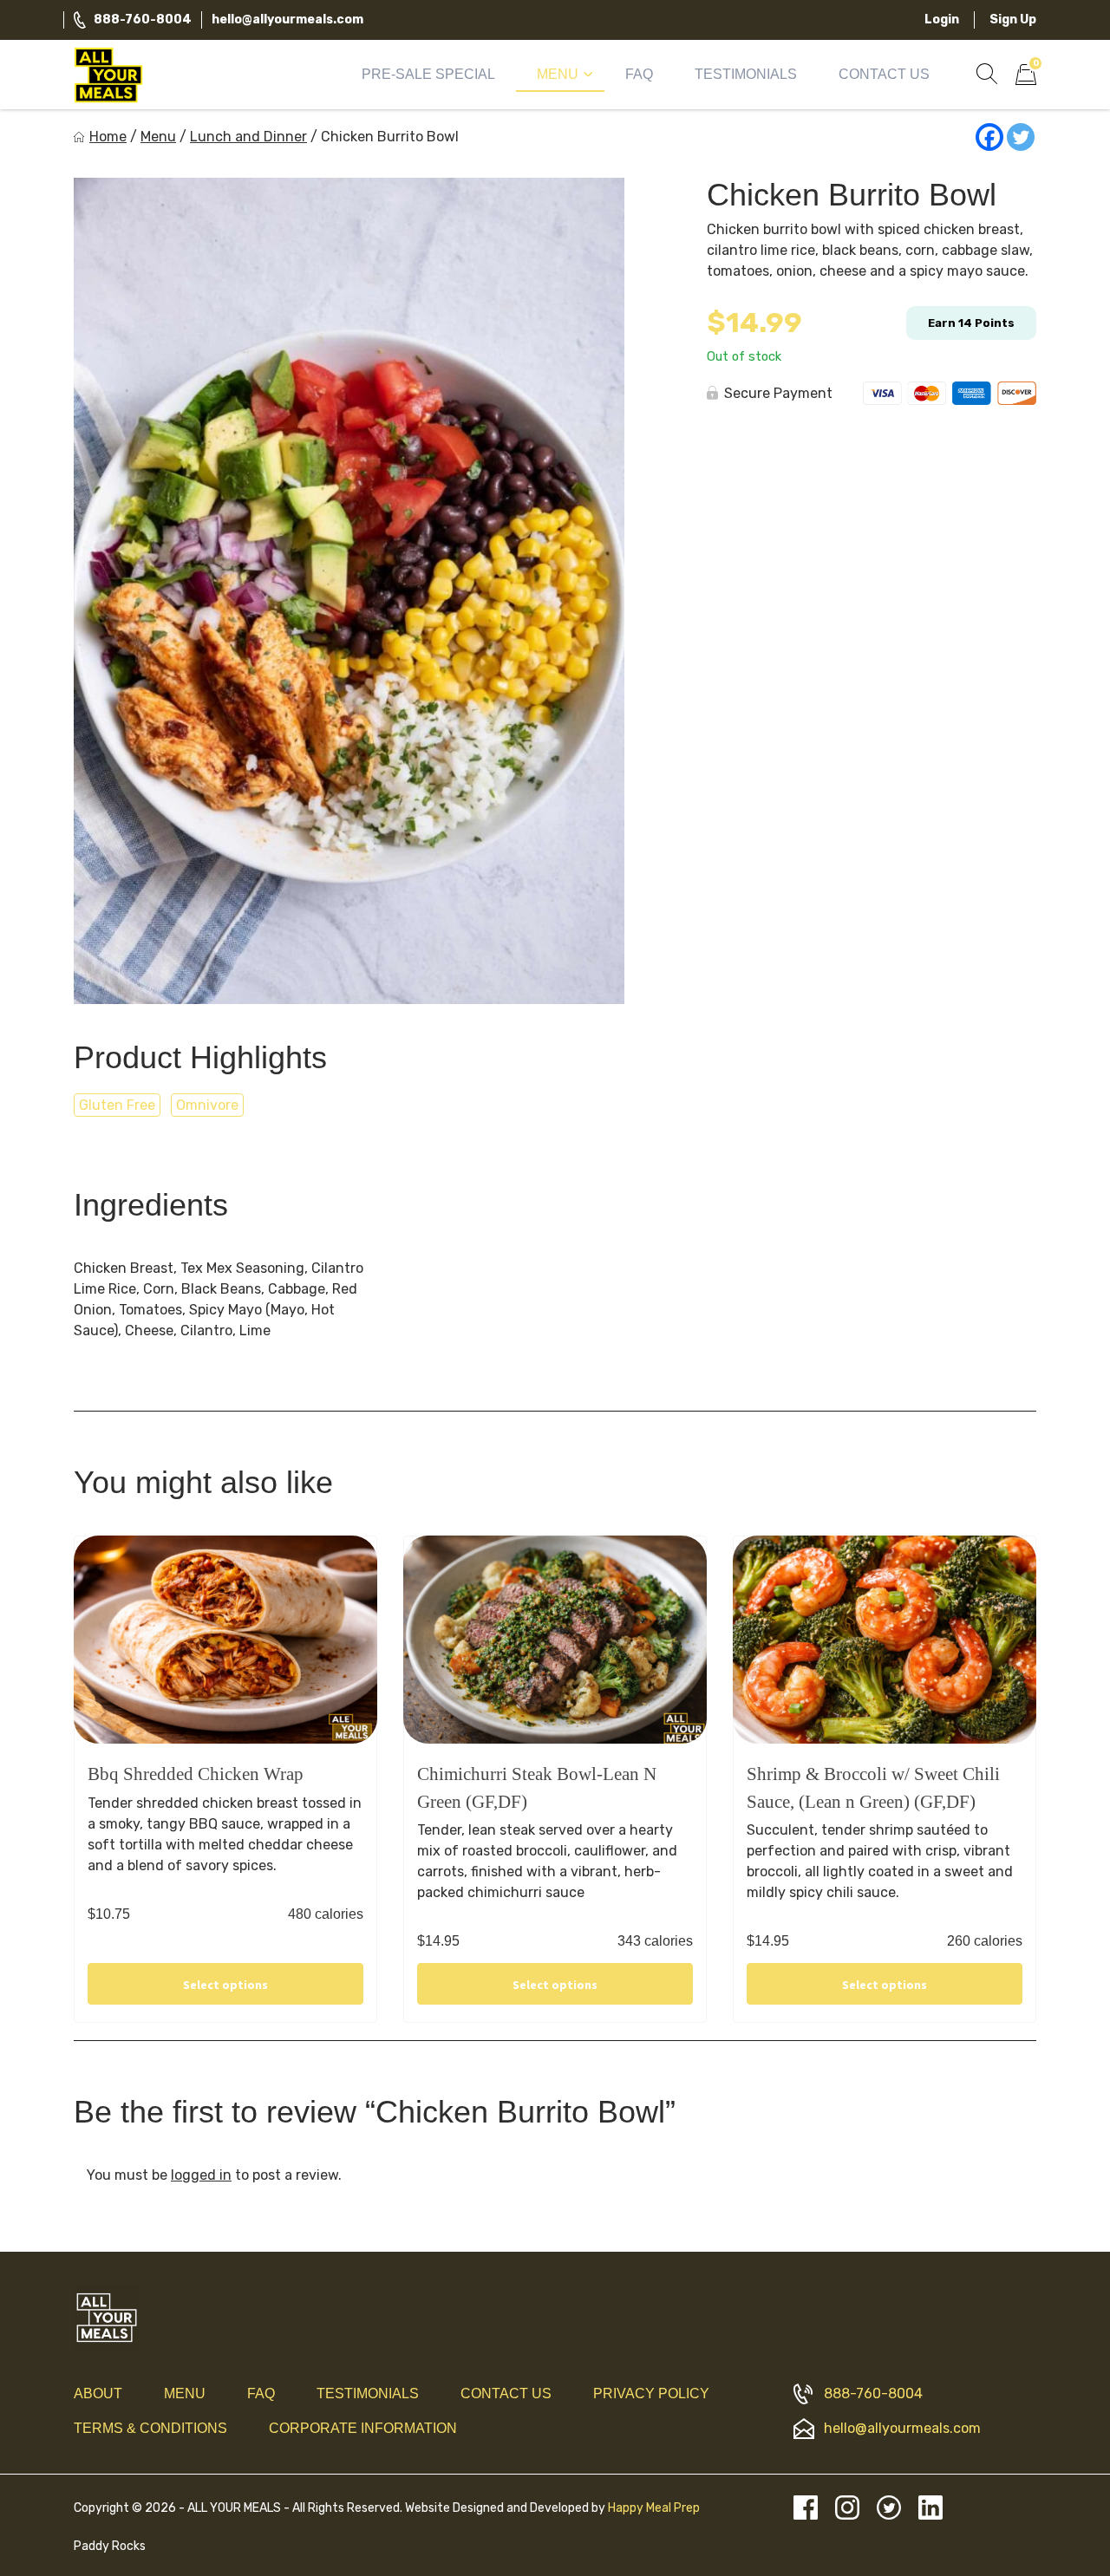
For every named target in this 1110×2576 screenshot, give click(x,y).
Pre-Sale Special (428, 74)
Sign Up (1013, 20)
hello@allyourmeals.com (287, 20)
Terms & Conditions (150, 2428)
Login (942, 20)
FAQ (639, 74)
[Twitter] (1021, 137)
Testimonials (746, 74)
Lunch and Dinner (248, 137)
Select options (225, 1985)
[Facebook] (989, 137)
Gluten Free (117, 1105)
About (98, 2393)
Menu (558, 74)
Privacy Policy (651, 2393)
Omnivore (207, 1105)
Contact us (506, 2393)
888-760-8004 (143, 20)
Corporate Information (363, 2428)
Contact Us (884, 74)
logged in (201, 2175)
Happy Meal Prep (654, 2508)
